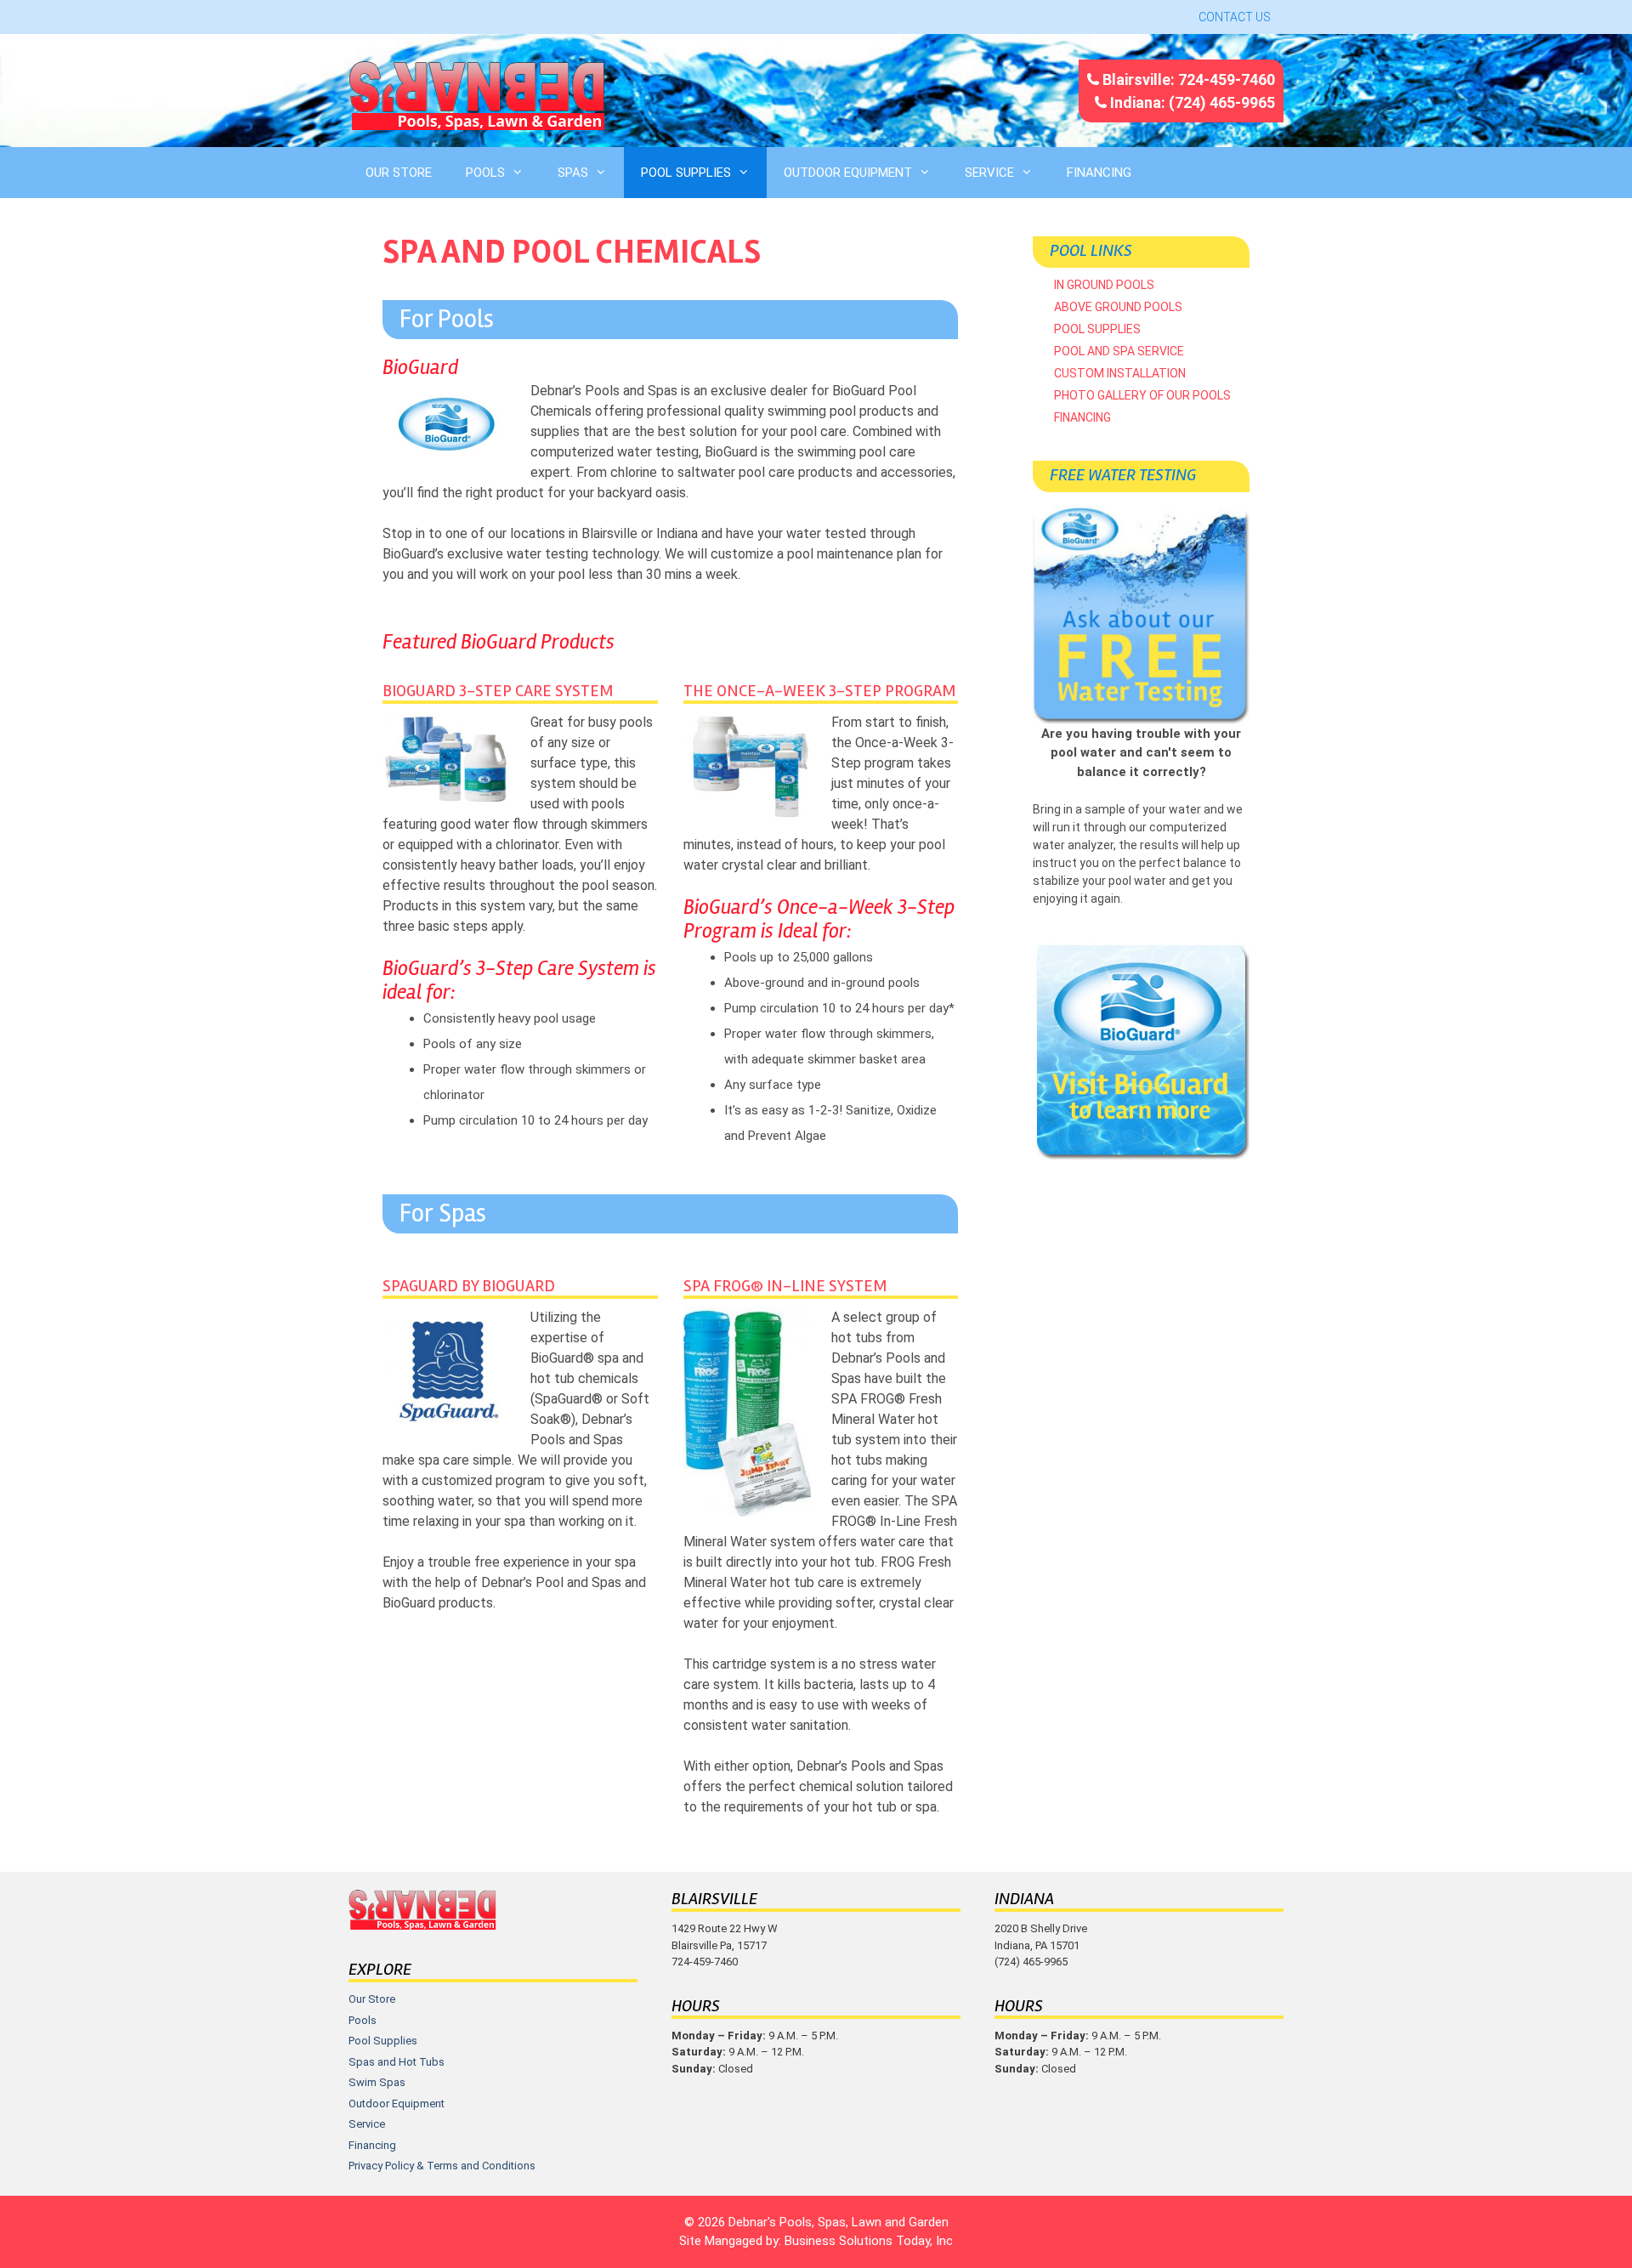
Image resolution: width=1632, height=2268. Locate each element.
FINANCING (1099, 173)
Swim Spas (377, 2082)
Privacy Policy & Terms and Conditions (442, 2166)
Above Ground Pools (1118, 307)
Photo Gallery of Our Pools (1142, 395)
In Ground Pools (1104, 285)
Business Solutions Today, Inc (869, 2241)
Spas (573, 173)
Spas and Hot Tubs (397, 2062)
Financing (1082, 417)
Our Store (399, 173)
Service (989, 173)
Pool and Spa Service (1119, 351)
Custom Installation (1120, 373)
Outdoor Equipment (848, 173)
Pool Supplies (686, 173)
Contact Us (1235, 17)
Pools (485, 173)
